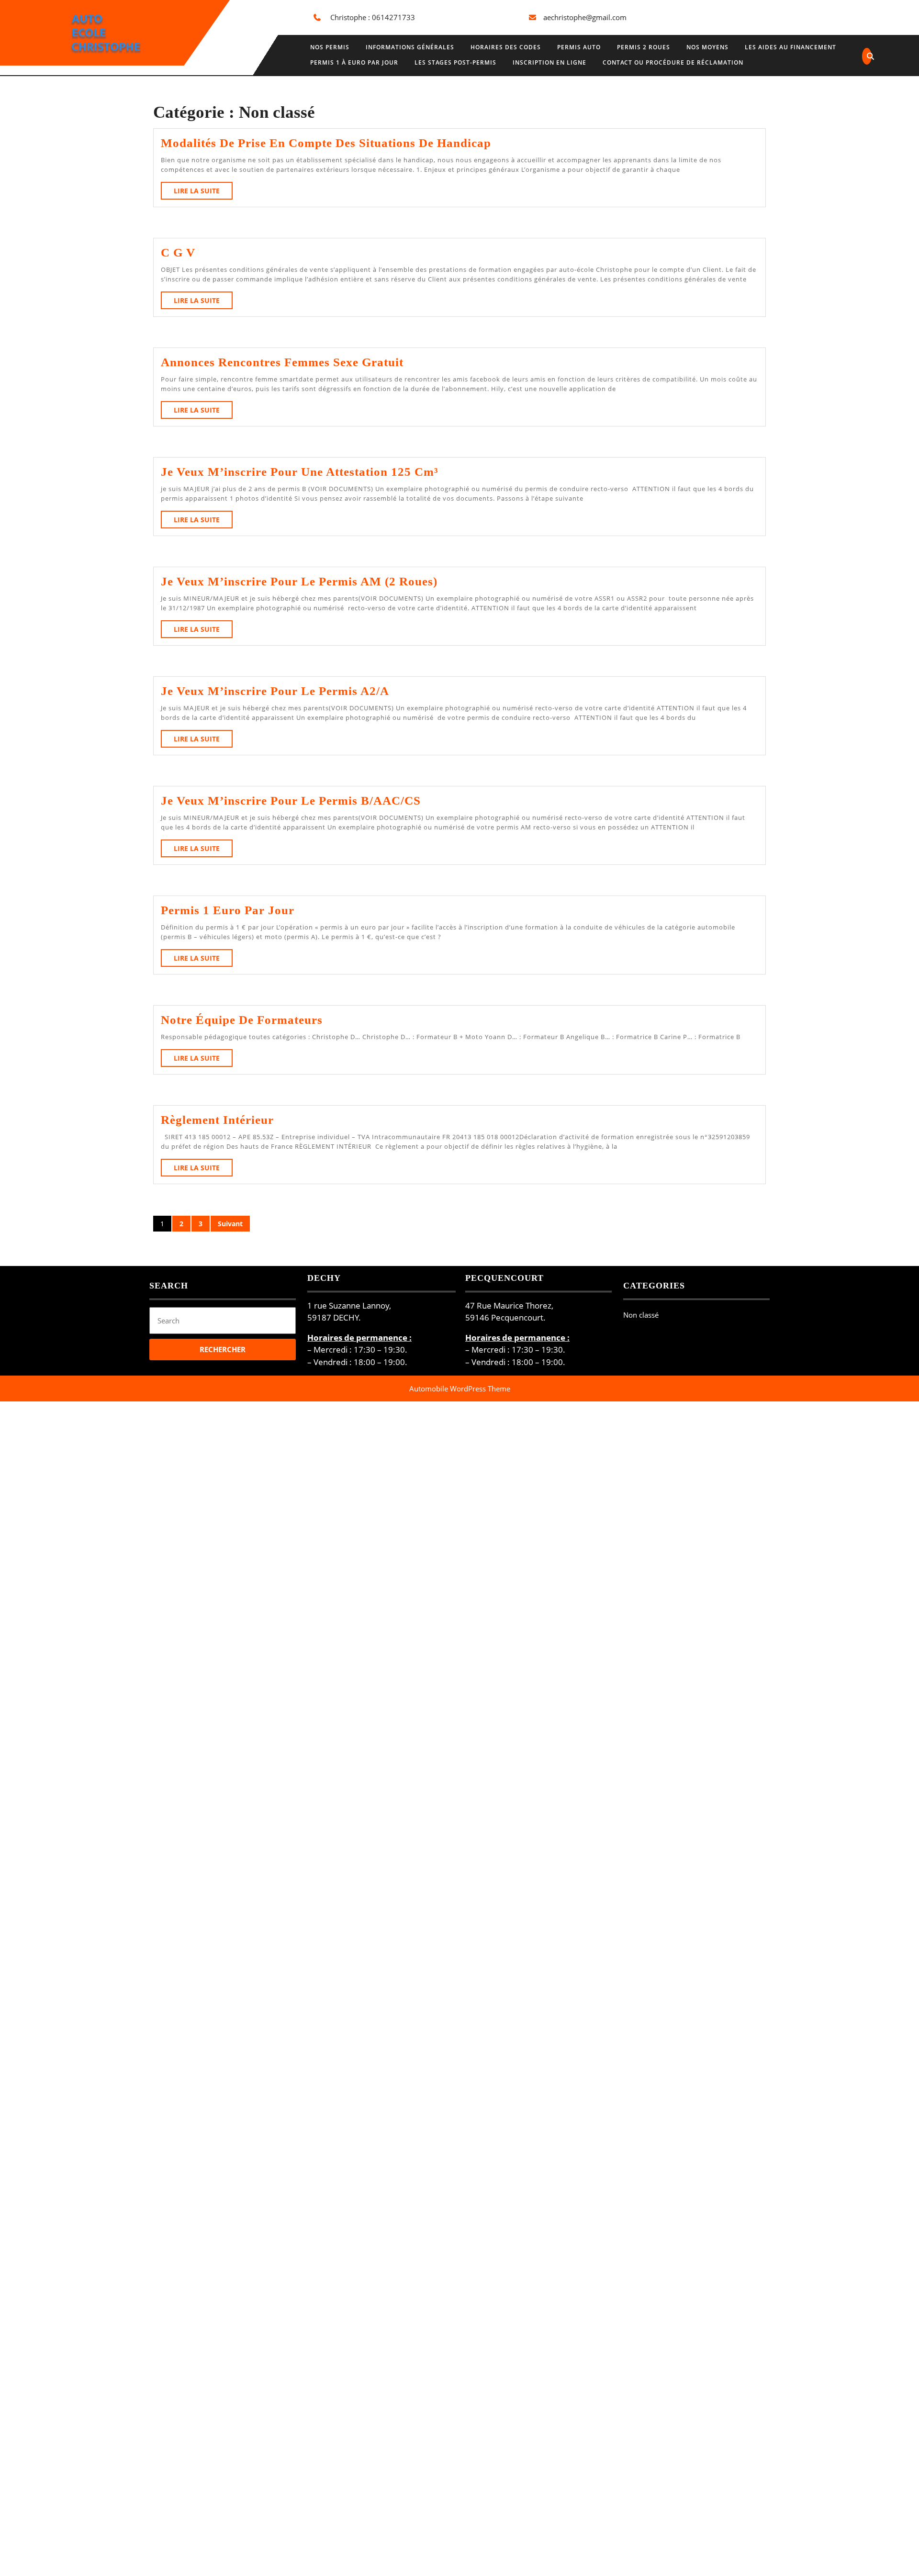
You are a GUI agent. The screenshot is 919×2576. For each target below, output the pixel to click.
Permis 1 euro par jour (228, 910)
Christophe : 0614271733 (373, 17)
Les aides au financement (790, 47)
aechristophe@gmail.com (585, 17)
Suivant (230, 1224)
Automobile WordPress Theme (460, 1389)
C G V (178, 252)
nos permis (330, 47)
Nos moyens (707, 47)
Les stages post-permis (455, 62)
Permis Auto (579, 47)
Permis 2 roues (644, 47)
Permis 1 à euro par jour (354, 62)
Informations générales (410, 47)
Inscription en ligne (549, 62)
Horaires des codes (506, 47)
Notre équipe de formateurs (242, 1020)
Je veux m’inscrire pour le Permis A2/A (275, 691)
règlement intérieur (217, 1120)
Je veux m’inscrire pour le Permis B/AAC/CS (291, 801)
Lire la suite (203, 193)
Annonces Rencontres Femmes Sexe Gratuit (282, 362)
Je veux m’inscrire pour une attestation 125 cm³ (300, 472)
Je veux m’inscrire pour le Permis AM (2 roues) (299, 581)
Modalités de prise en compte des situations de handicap (326, 143)
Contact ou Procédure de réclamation (673, 62)
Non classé (641, 1315)
